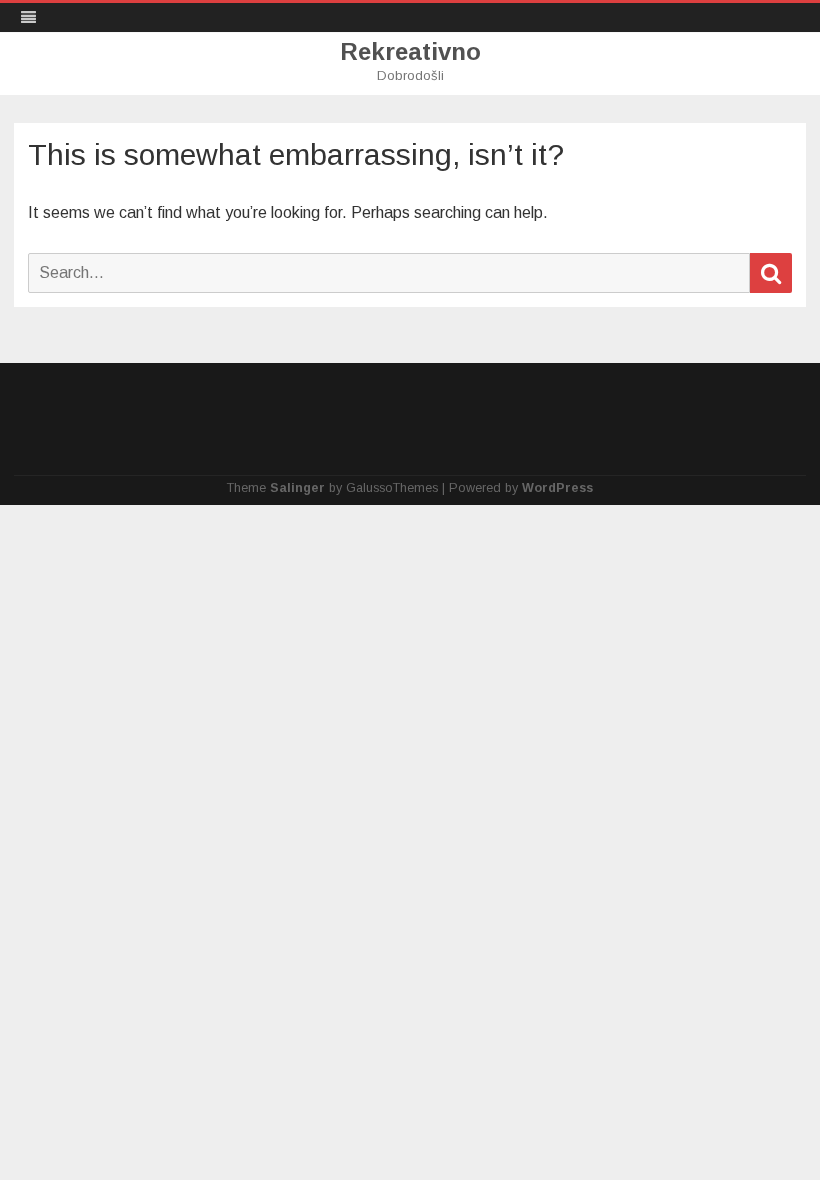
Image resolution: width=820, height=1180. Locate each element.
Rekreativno (410, 52)
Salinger (297, 488)
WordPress (557, 488)
